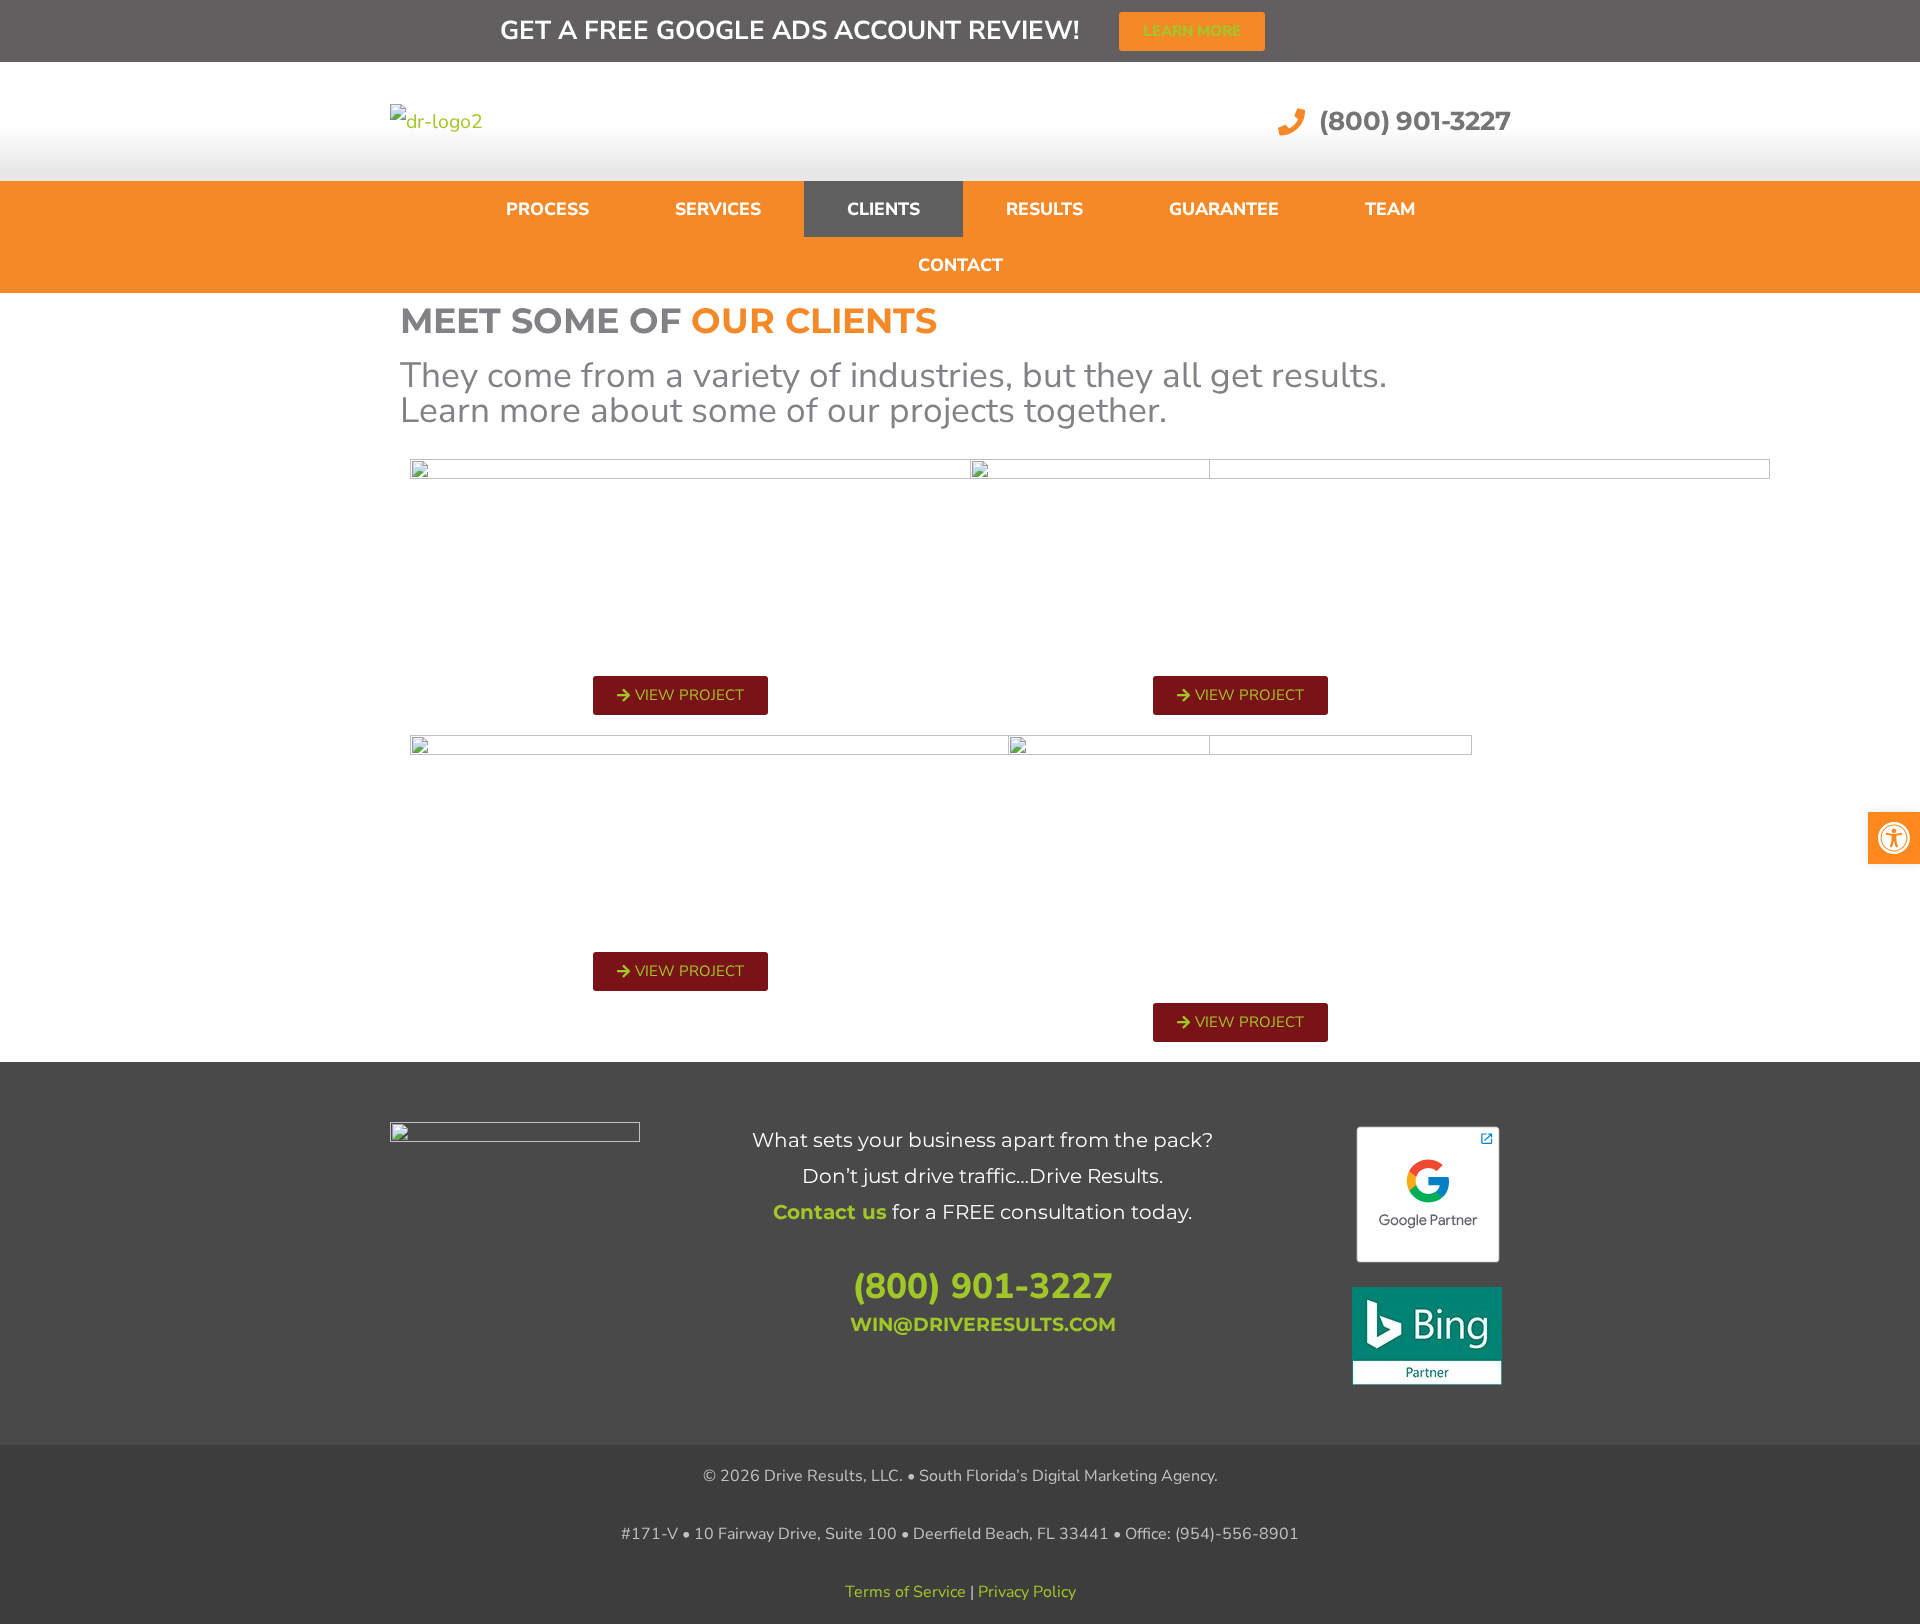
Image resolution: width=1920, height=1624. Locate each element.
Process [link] (547, 209)
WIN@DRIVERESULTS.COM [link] (983, 1324)
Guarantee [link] (1224, 209)
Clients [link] (883, 209)
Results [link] (1044, 209)
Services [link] (718, 209)
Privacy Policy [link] (1027, 1592)
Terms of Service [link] (905, 1592)
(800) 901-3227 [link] (982, 1286)
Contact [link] (960, 265)
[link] (1894, 838)
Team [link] (1390, 209)
